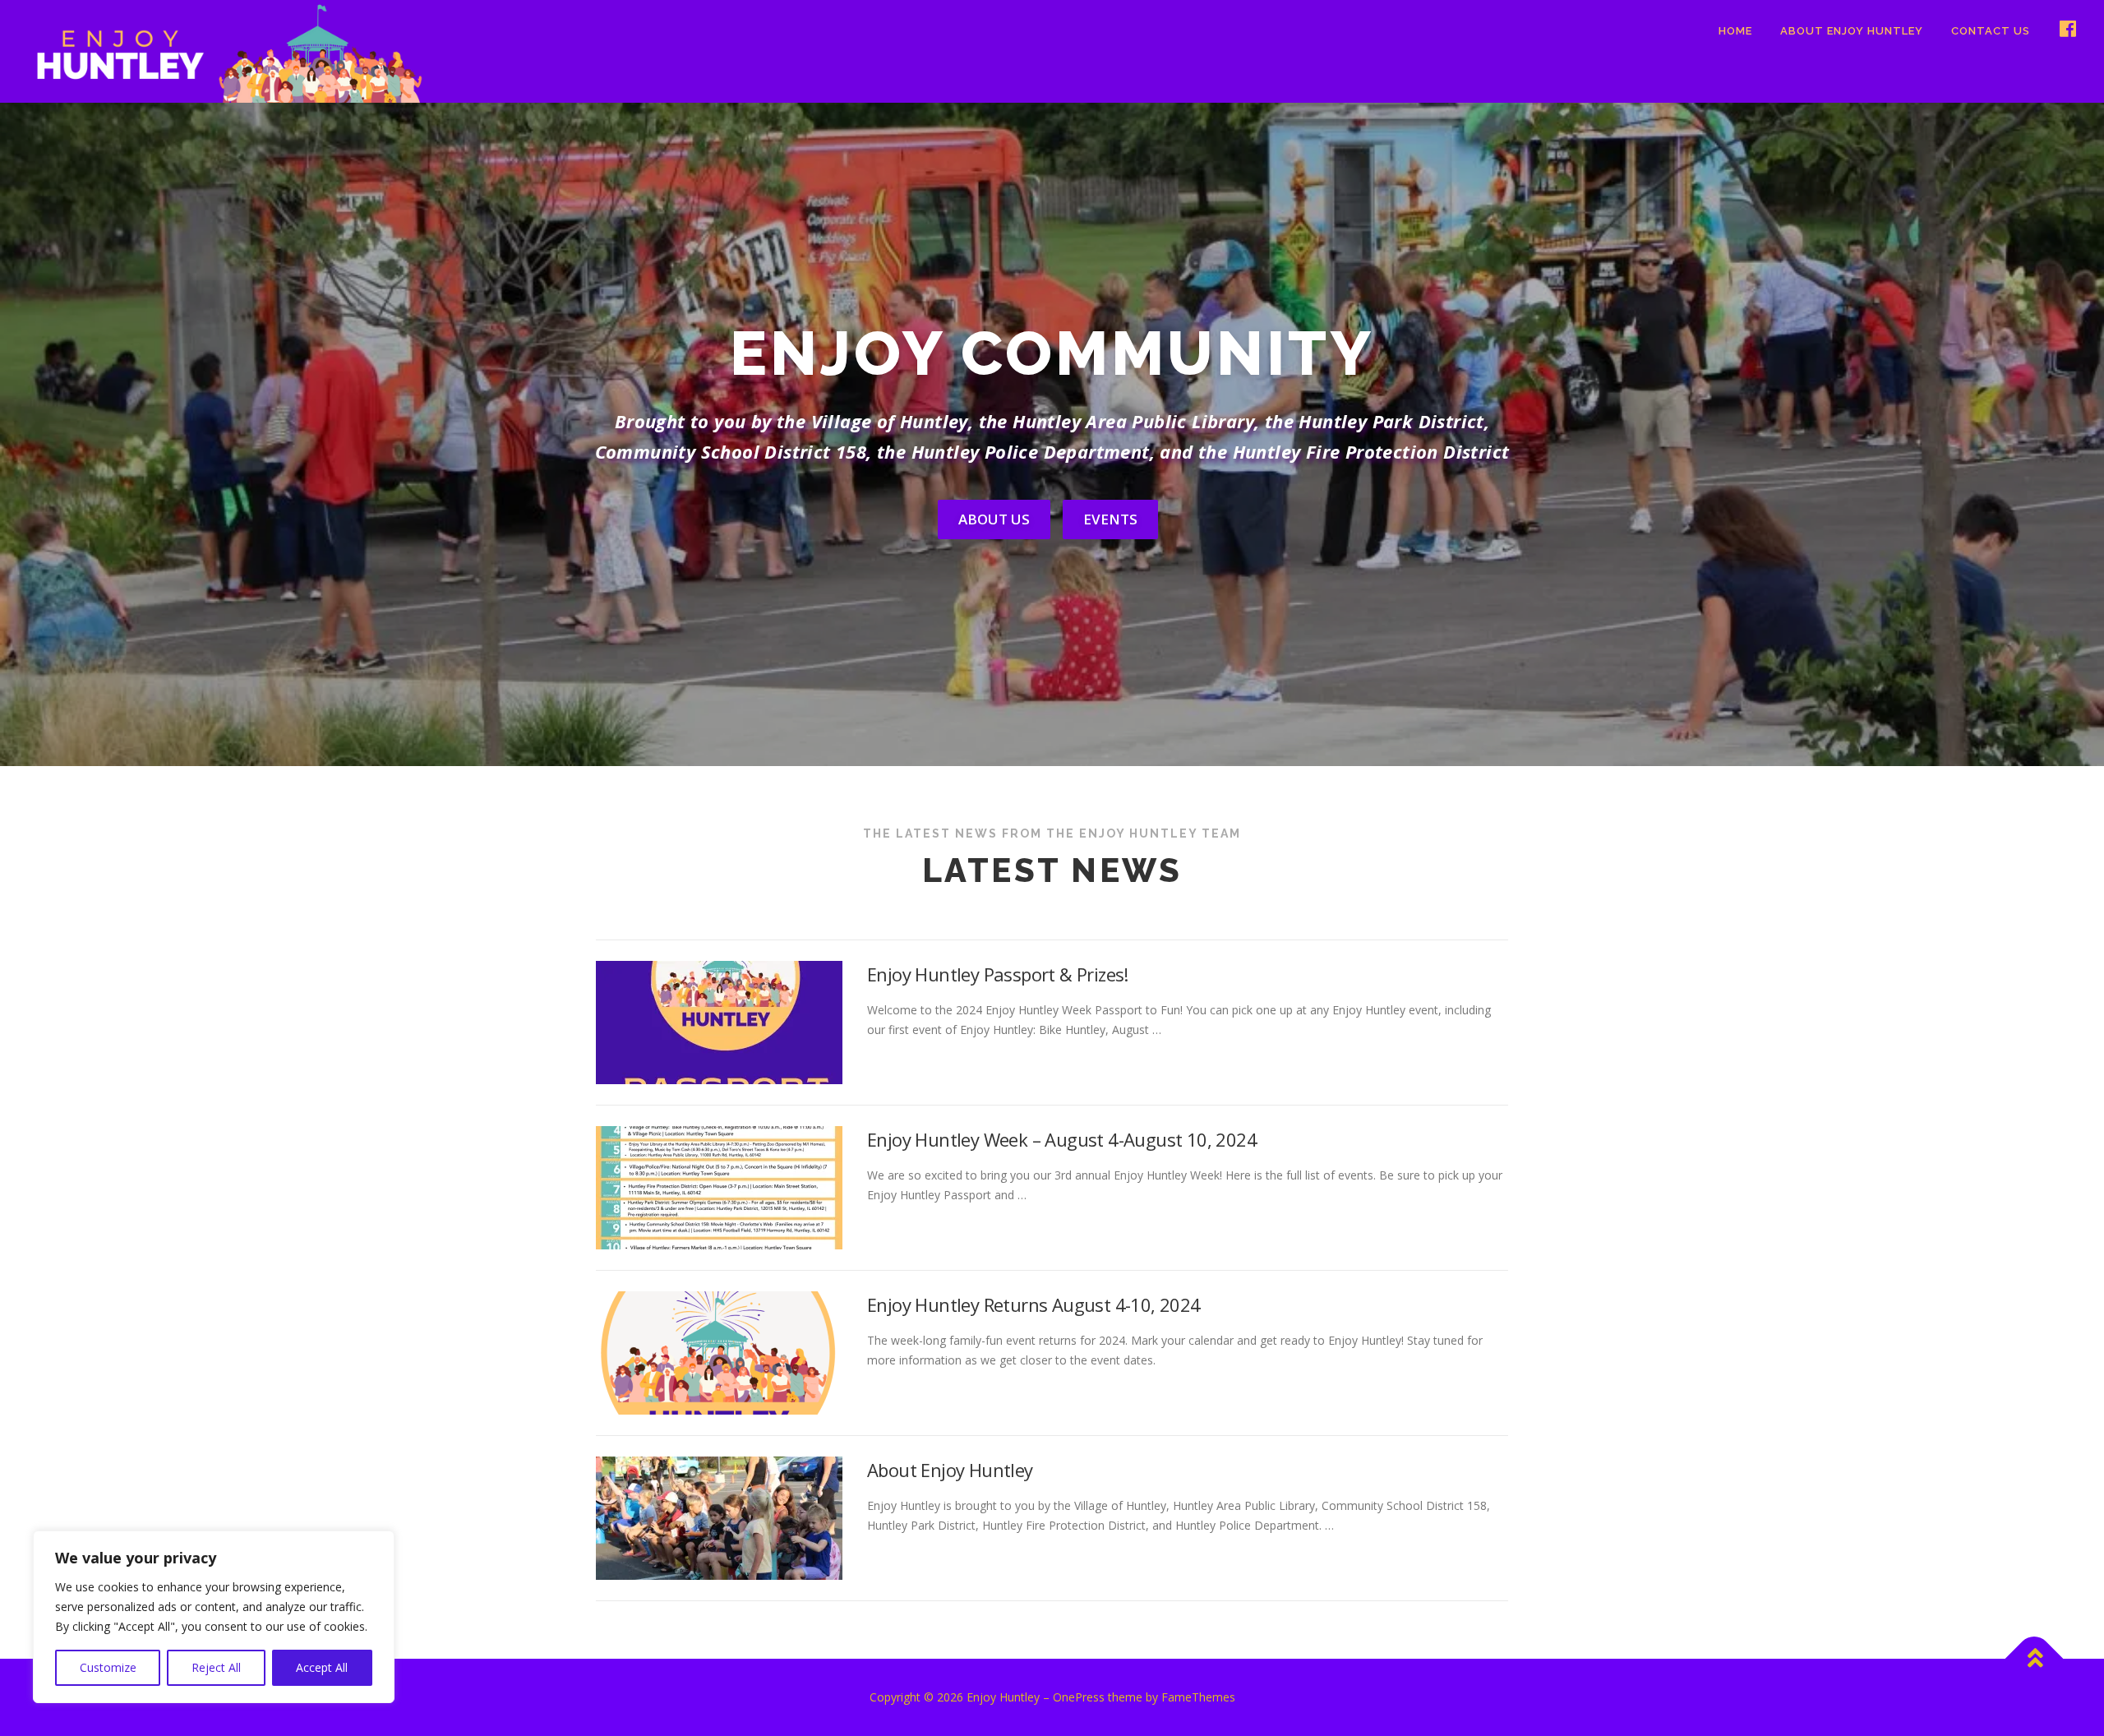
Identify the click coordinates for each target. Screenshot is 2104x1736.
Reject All (216, 1667)
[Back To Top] (2035, 1659)
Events (1110, 519)
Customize (108, 1667)
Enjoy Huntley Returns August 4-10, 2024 (1034, 1304)
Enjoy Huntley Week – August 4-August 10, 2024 (1062, 1139)
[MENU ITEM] (2062, 31)
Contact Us (1991, 31)
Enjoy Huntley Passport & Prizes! (998, 974)
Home (1735, 31)
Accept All (322, 1667)
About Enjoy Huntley (1852, 31)
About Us (994, 519)
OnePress (1079, 1697)
